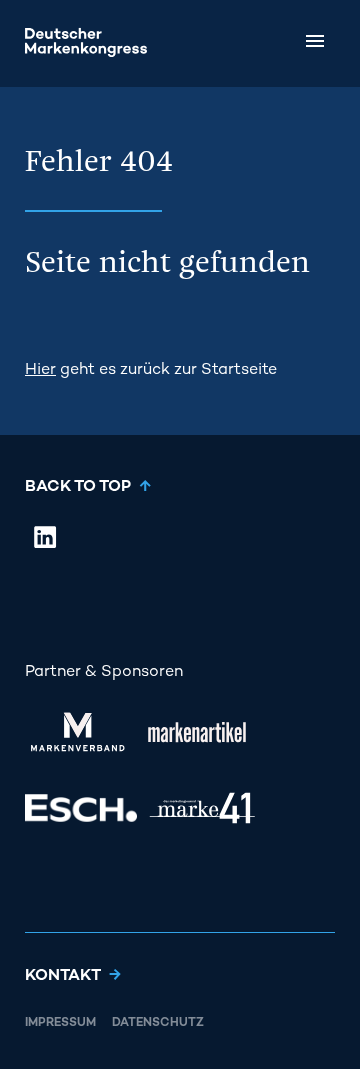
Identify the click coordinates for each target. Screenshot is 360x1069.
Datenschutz (158, 1023)
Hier (40, 370)
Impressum (60, 1023)
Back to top (78, 487)
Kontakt (63, 976)
